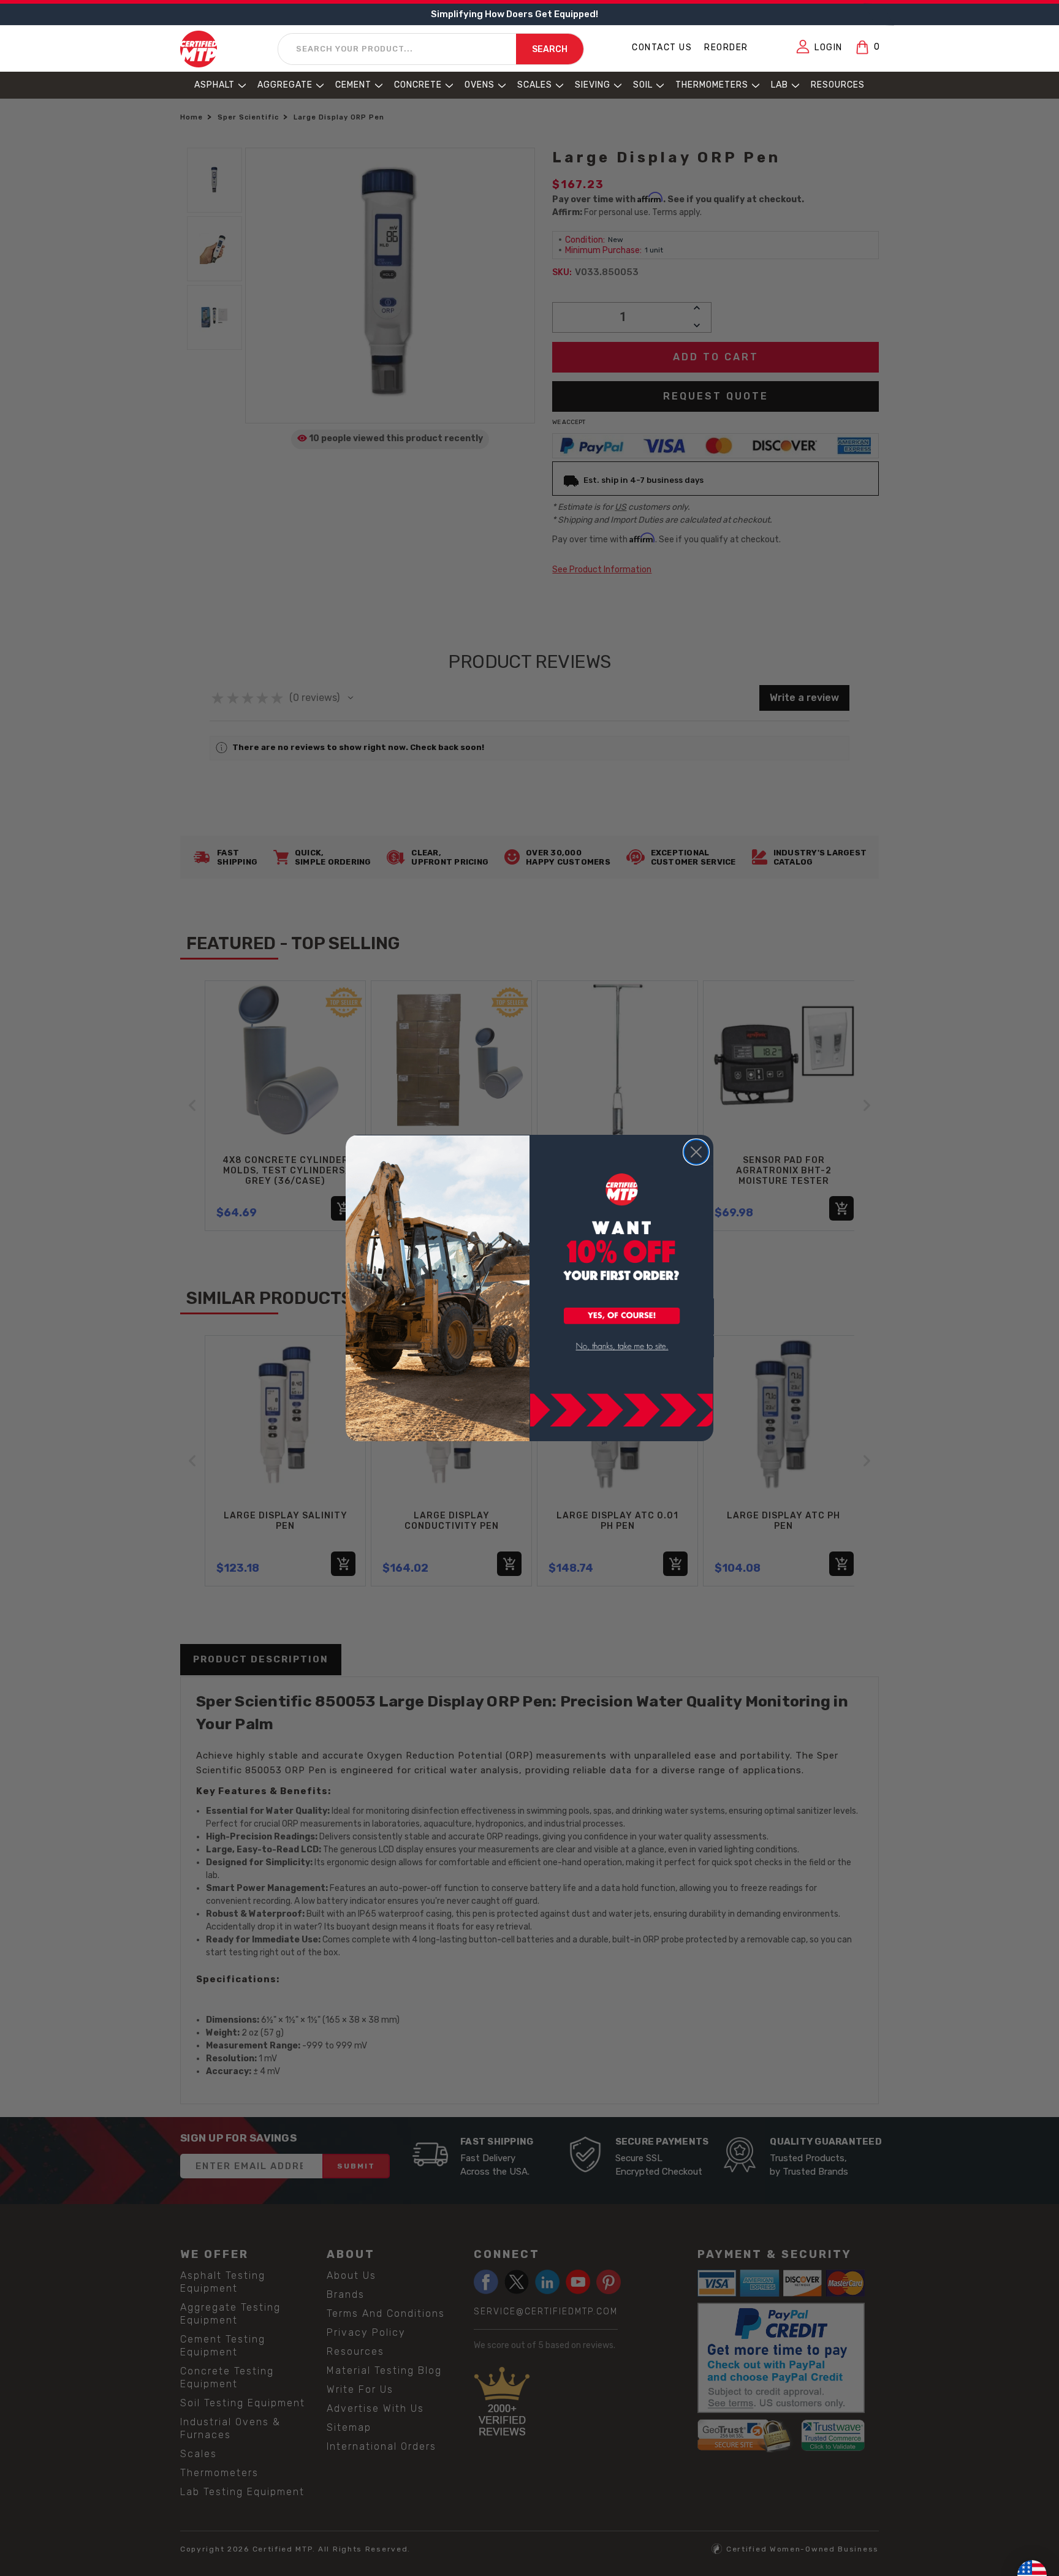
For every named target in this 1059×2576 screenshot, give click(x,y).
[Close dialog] (696, 1152)
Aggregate (285, 85)
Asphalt (214, 85)
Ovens (480, 85)
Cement (353, 85)
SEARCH (550, 49)
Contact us (662, 47)
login (829, 47)
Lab (780, 85)
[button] (622, 1317)
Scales (535, 85)
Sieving (593, 85)
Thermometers (712, 85)
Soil (643, 85)
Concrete (418, 85)
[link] (622, 1347)
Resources (838, 85)
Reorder (726, 47)
